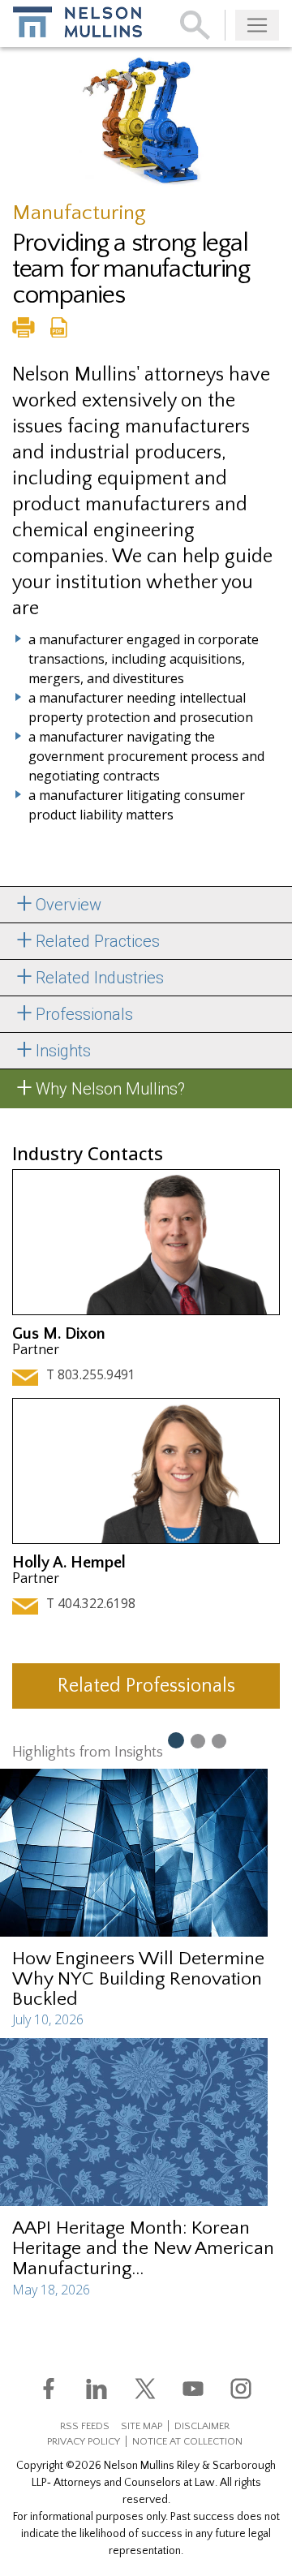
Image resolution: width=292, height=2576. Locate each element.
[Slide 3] (219, 1740)
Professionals (84, 1014)
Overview (69, 905)
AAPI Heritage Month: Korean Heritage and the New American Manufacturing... (143, 2248)
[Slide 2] (198, 1740)
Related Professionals (146, 1686)
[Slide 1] (175, 1740)
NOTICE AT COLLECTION (187, 2441)
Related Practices (98, 941)
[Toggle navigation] (257, 25)
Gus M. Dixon (59, 1334)
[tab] (146, 905)
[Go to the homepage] (77, 22)
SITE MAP (142, 2426)
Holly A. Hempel (69, 1563)
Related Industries (100, 978)
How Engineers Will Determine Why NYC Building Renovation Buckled (138, 1979)
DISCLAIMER (202, 2426)
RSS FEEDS (85, 2426)
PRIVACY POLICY (84, 2441)
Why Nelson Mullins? (110, 1089)
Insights (63, 1051)
